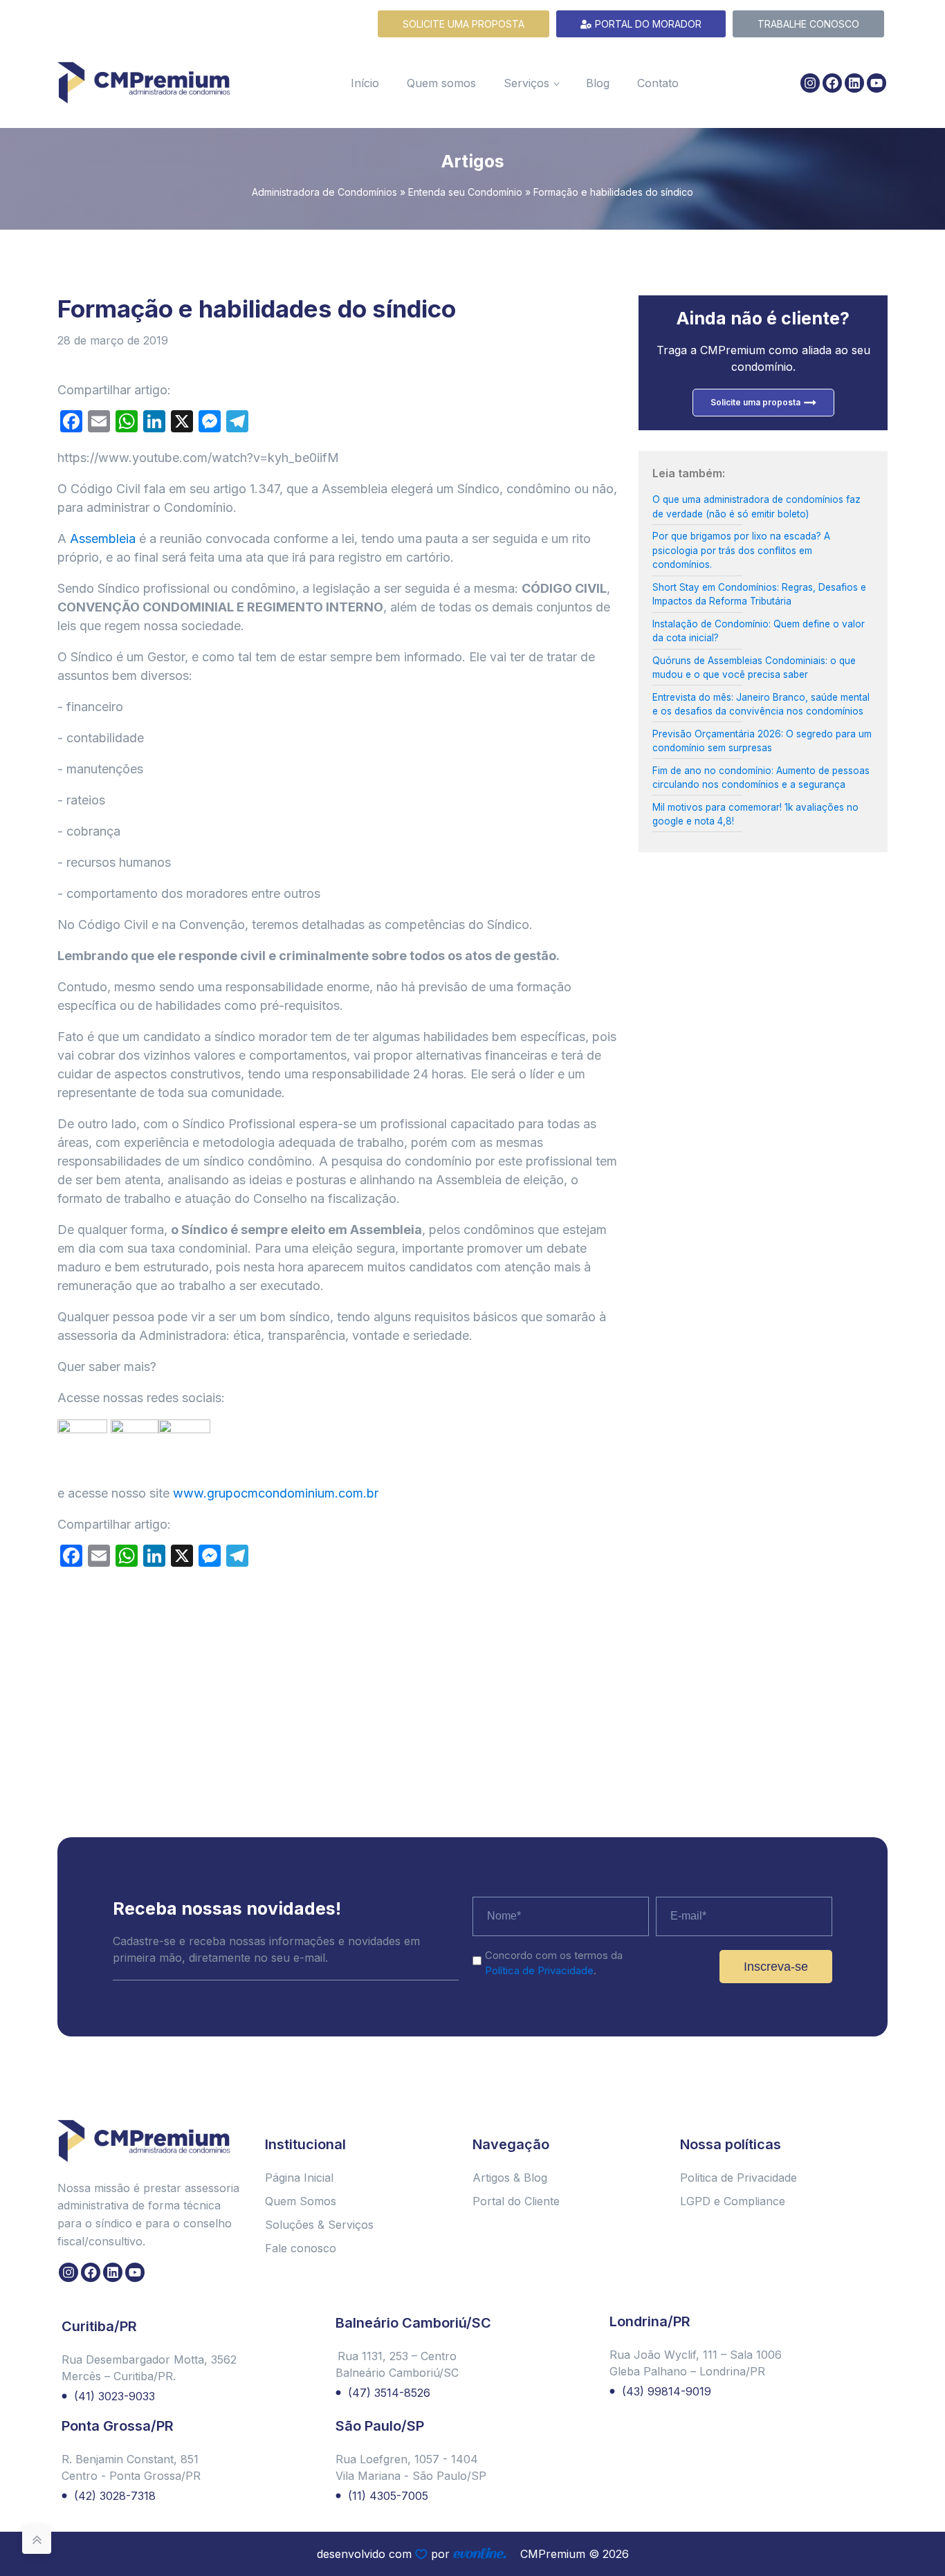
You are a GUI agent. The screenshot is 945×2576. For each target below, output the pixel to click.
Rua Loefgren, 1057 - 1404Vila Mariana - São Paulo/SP (411, 2467)
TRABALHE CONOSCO (808, 24)
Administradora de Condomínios (324, 192)
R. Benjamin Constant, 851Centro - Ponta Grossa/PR (131, 2467)
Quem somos (441, 83)
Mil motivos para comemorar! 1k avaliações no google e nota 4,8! (755, 814)
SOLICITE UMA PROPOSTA (464, 24)
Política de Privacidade (539, 1970)
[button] (921, 2529)
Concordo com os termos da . (554, 1963)
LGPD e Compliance (733, 2201)
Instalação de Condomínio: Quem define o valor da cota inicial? (759, 631)
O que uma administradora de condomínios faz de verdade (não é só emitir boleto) (756, 506)
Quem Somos (301, 2201)
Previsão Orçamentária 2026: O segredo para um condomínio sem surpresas (762, 741)
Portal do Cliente (516, 2201)
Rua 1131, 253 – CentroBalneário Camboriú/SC (397, 2364)
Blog (598, 83)
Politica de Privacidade (738, 2178)
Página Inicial (299, 2178)
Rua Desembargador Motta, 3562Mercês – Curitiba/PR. (149, 2368)
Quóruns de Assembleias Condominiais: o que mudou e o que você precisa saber (754, 668)
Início (365, 83)
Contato (658, 83)
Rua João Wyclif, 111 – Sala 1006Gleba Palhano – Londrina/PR (696, 2363)
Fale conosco (301, 2248)
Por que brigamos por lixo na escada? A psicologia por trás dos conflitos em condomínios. (741, 550)
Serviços (526, 83)
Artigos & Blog (510, 2178)
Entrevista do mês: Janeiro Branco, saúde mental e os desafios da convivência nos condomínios (761, 704)
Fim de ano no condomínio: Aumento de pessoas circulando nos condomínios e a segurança (761, 778)
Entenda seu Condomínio (465, 192)
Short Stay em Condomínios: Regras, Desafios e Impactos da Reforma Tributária (759, 594)
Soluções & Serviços (319, 2225)
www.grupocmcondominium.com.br (276, 1493)
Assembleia (103, 539)
